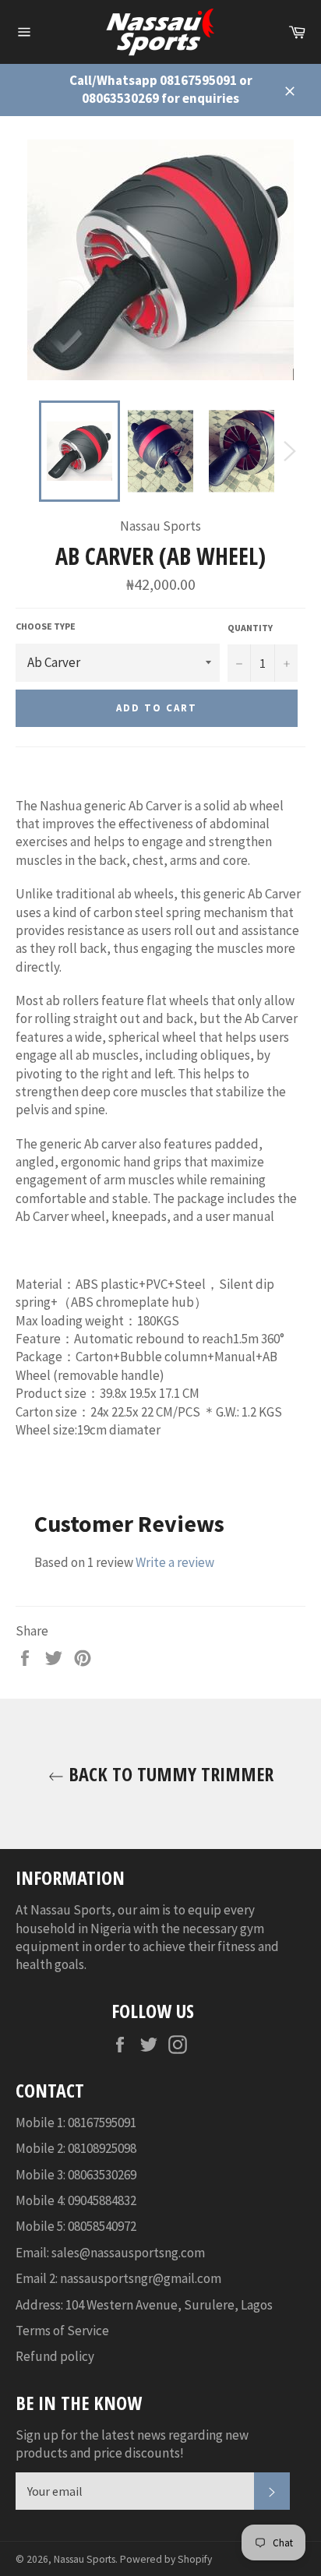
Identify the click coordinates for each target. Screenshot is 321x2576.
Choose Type (46, 626)
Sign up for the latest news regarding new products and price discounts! (132, 2444)
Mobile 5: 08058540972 (76, 2226)
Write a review (175, 1562)
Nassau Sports (85, 2559)
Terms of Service (62, 2331)
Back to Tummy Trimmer (169, 1774)
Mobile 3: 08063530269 (76, 2175)
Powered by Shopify (166, 2559)
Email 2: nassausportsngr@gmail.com (118, 2278)
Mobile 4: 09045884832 (76, 2200)
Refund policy (55, 2356)
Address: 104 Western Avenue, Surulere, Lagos (144, 2305)
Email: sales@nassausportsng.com (110, 2253)
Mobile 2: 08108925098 (76, 2148)
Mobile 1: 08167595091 (76, 2123)
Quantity (250, 628)
